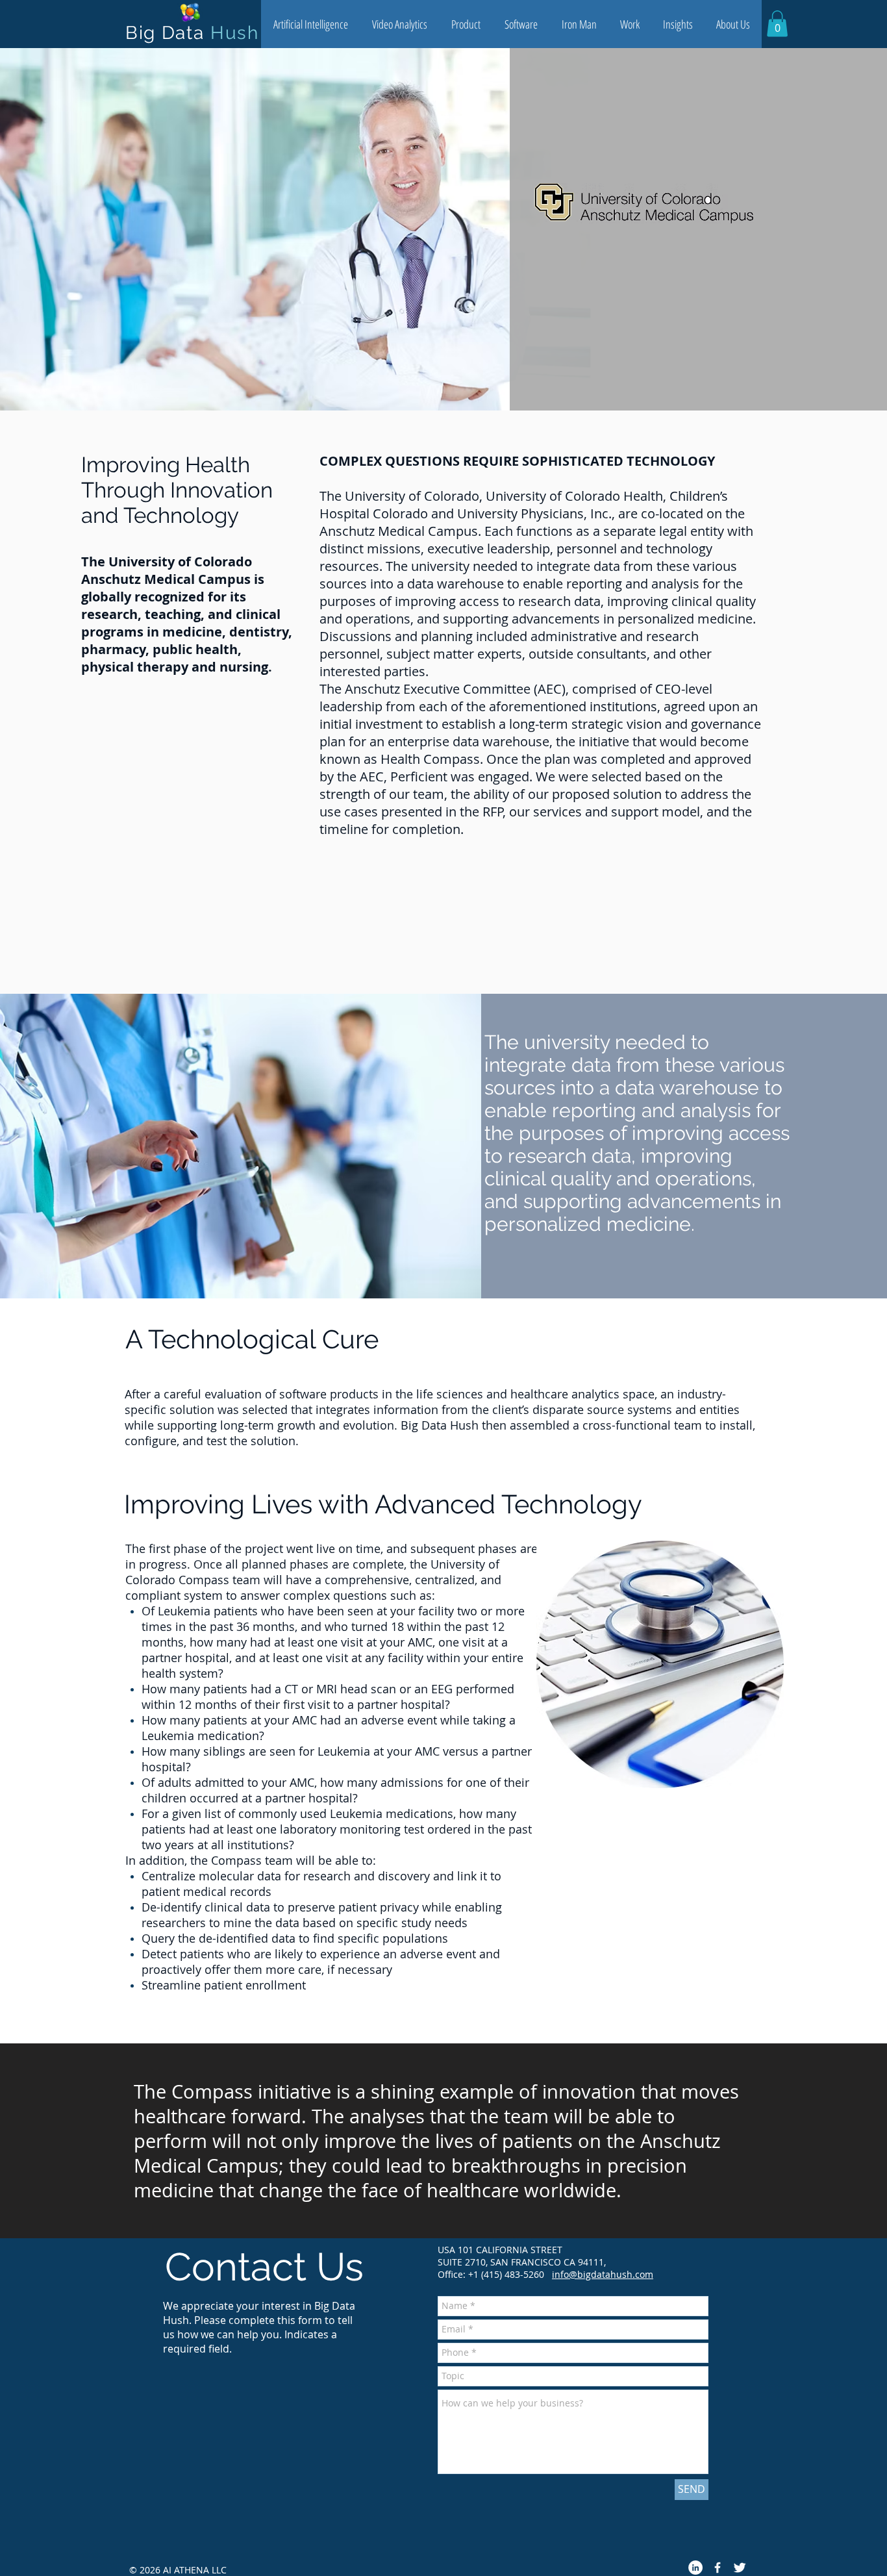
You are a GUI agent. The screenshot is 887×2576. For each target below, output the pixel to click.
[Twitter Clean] (740, 2568)
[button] (310, 24)
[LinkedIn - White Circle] (695, 2568)
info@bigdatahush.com (603, 2274)
